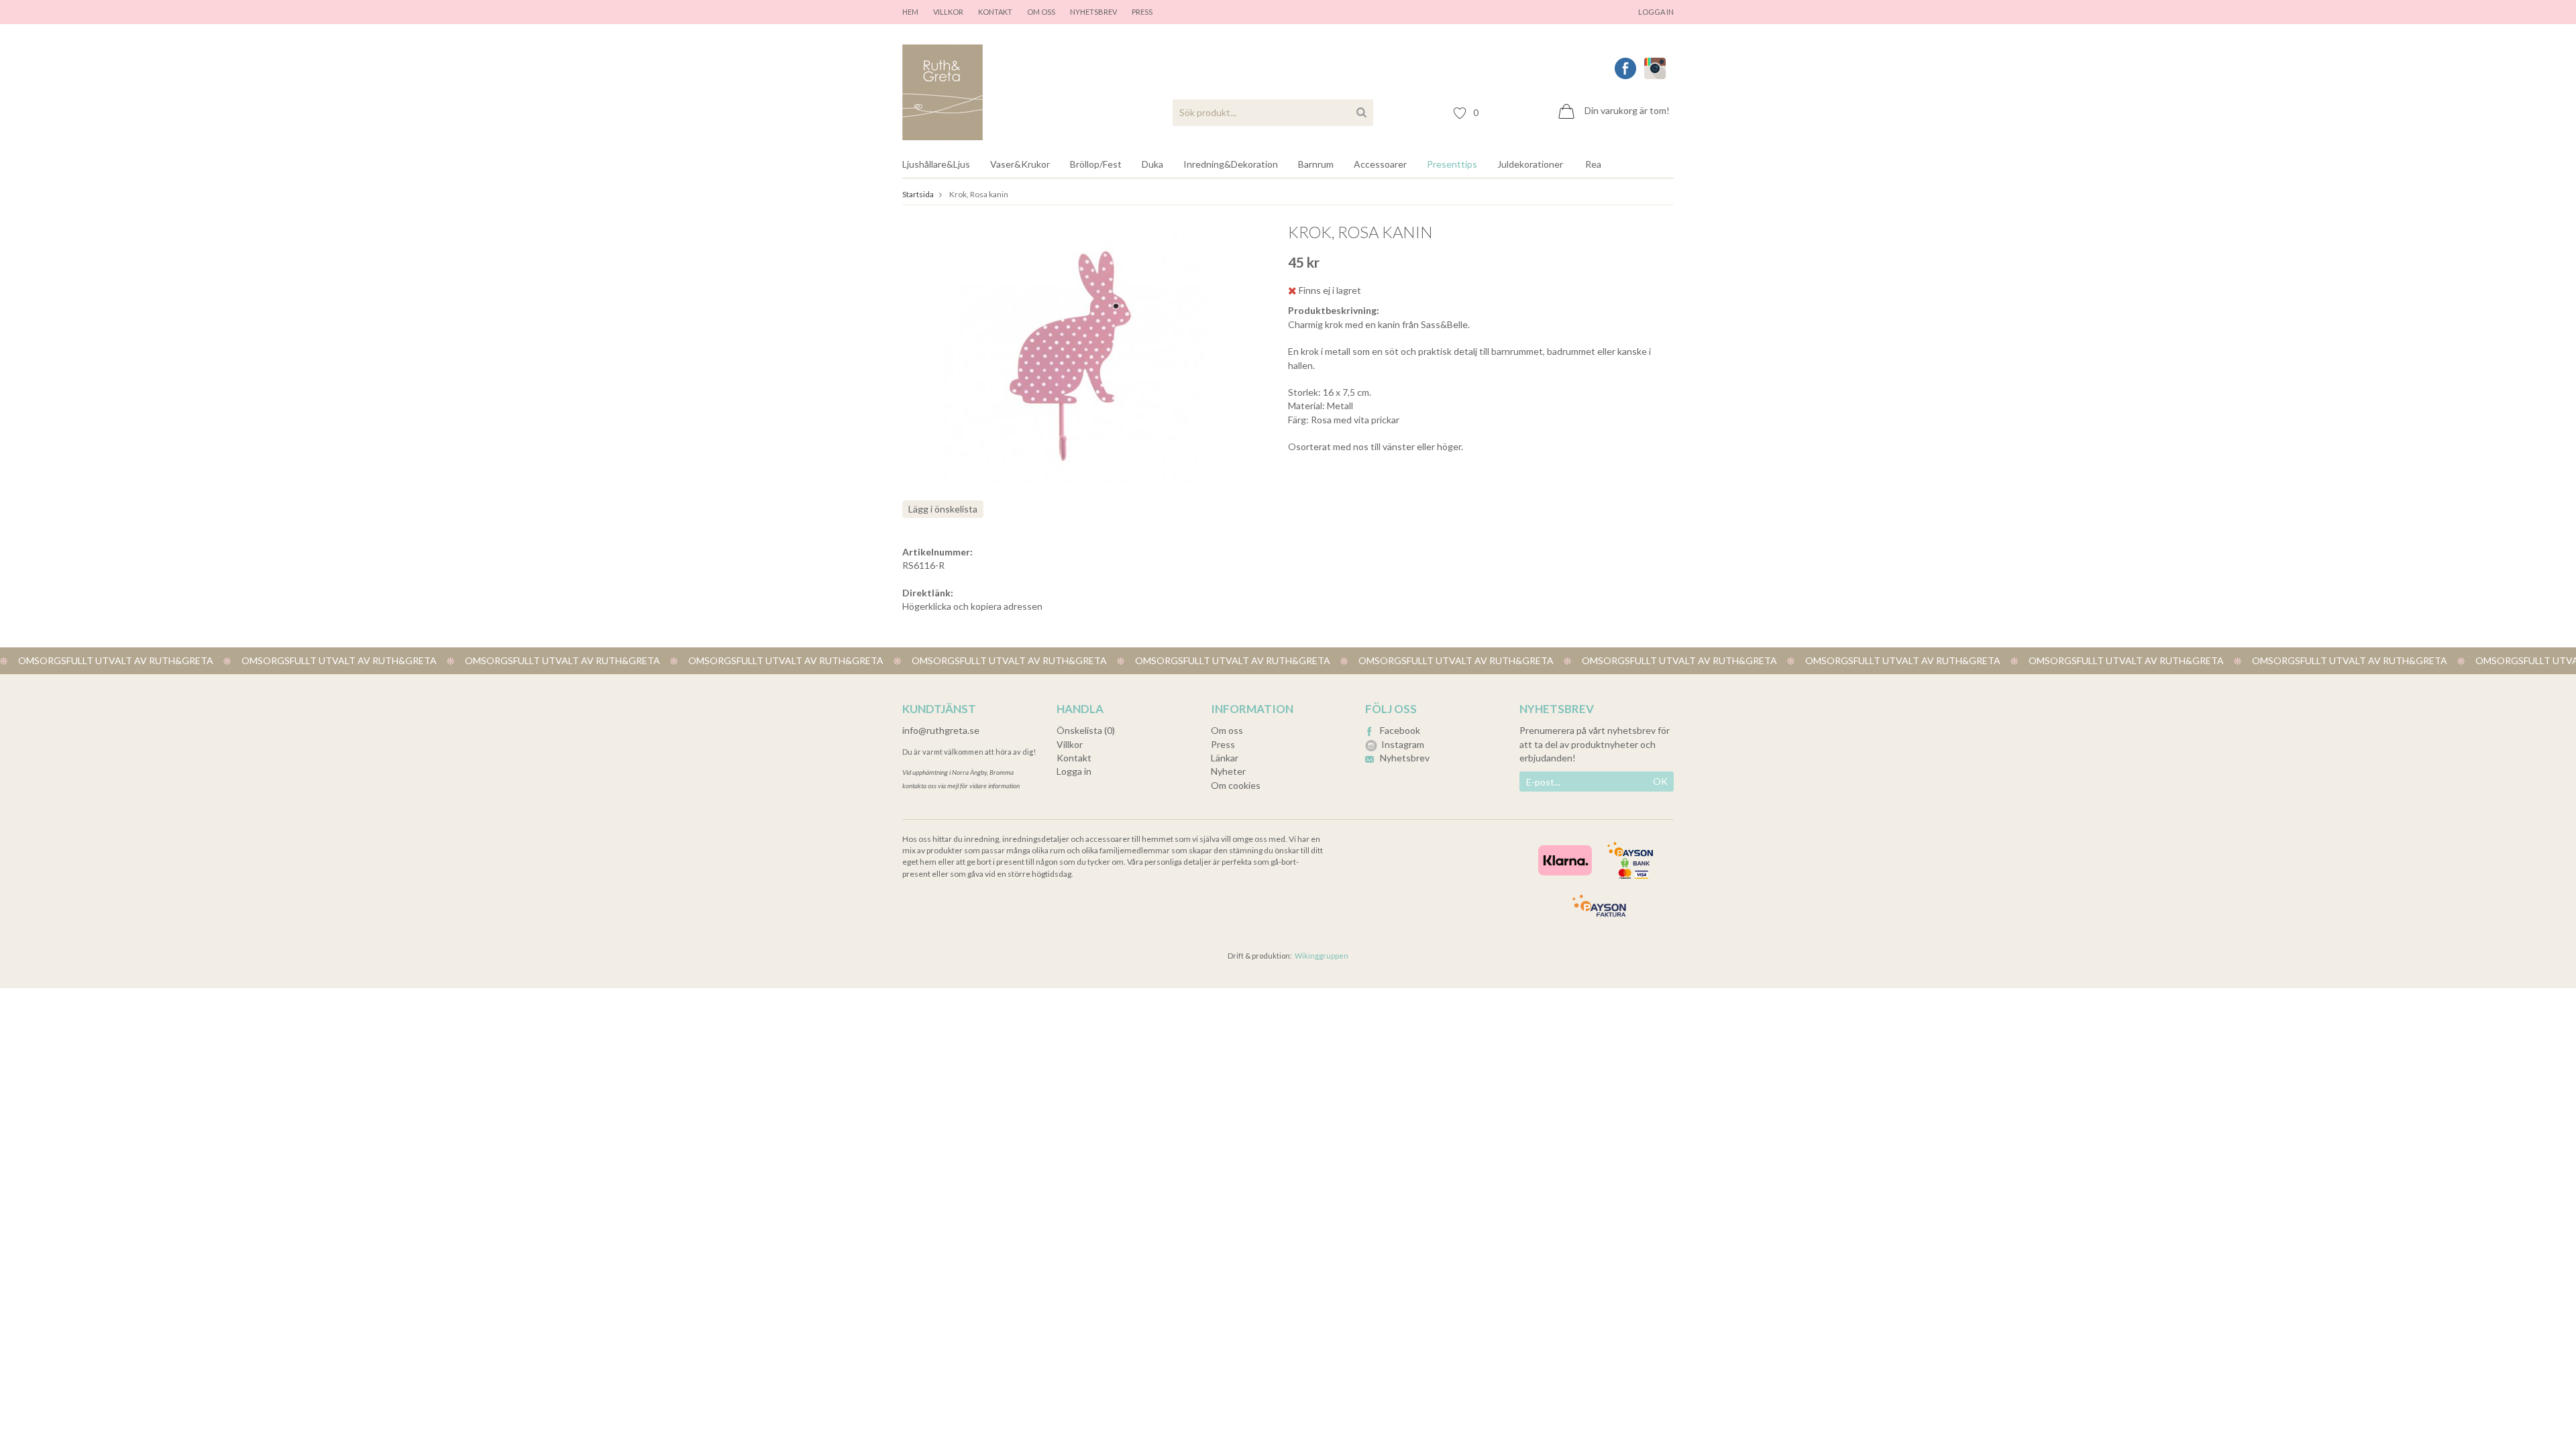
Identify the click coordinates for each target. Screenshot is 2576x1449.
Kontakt (995, 12)
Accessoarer (1380, 164)
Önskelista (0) (1086, 730)
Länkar (1225, 758)
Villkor (948, 12)
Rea (1593, 164)
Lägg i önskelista (943, 509)
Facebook (1400, 730)
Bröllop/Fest (1096, 164)
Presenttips (1452, 164)
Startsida (918, 194)
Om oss (1041, 12)
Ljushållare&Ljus (936, 164)
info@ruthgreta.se (941, 730)
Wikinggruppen (1322, 956)
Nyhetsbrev (1093, 12)
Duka (1152, 164)
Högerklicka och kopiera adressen (972, 606)
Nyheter (1228, 771)
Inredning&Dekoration (1231, 164)
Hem (910, 12)
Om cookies (1236, 785)
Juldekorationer (1530, 164)
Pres (1140, 12)
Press (1223, 744)
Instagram (1403, 744)
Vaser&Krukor (1020, 164)
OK (1660, 781)
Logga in (1656, 12)
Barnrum (1316, 164)
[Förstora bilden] (1076, 356)
